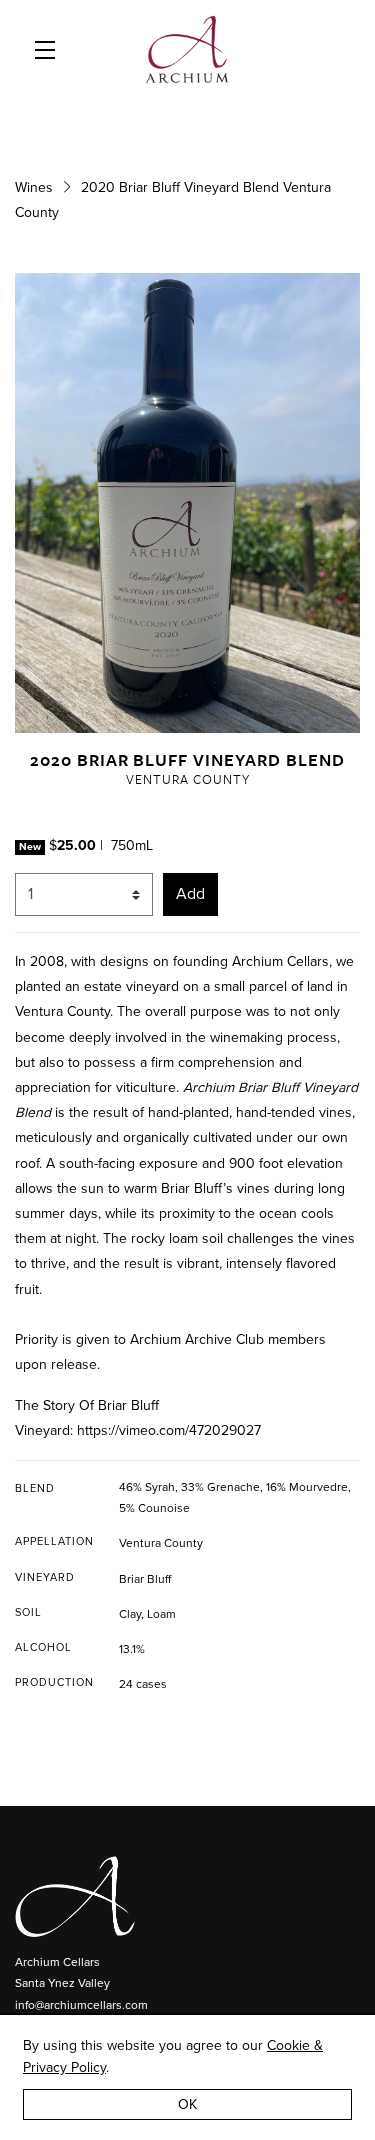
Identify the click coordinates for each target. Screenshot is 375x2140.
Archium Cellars (187, 50)
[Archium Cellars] (187, 1896)
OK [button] (187, 2104)
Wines (34, 187)
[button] (50, 50)
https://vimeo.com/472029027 (169, 1430)
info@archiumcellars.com (81, 2005)
